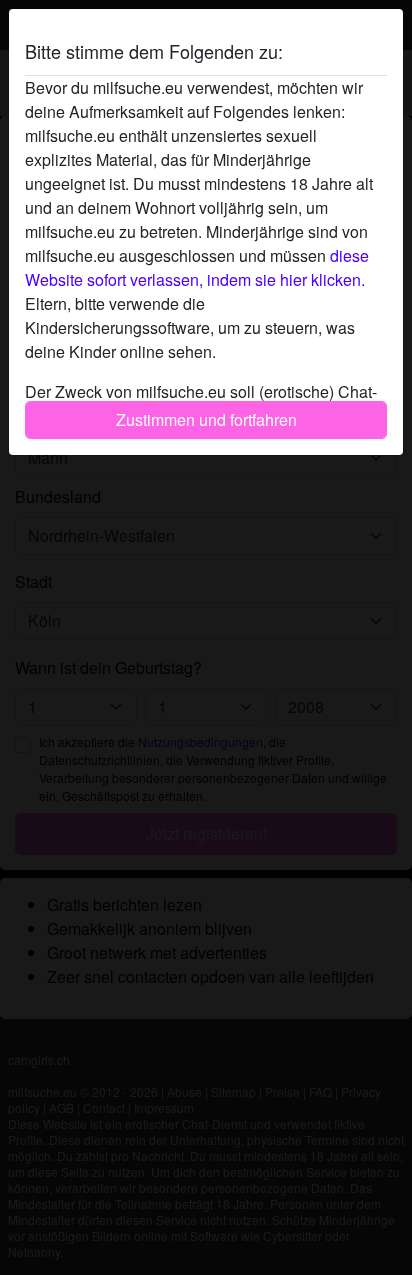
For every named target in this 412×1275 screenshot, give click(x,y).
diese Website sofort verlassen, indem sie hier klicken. (197, 267)
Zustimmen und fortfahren (206, 419)
